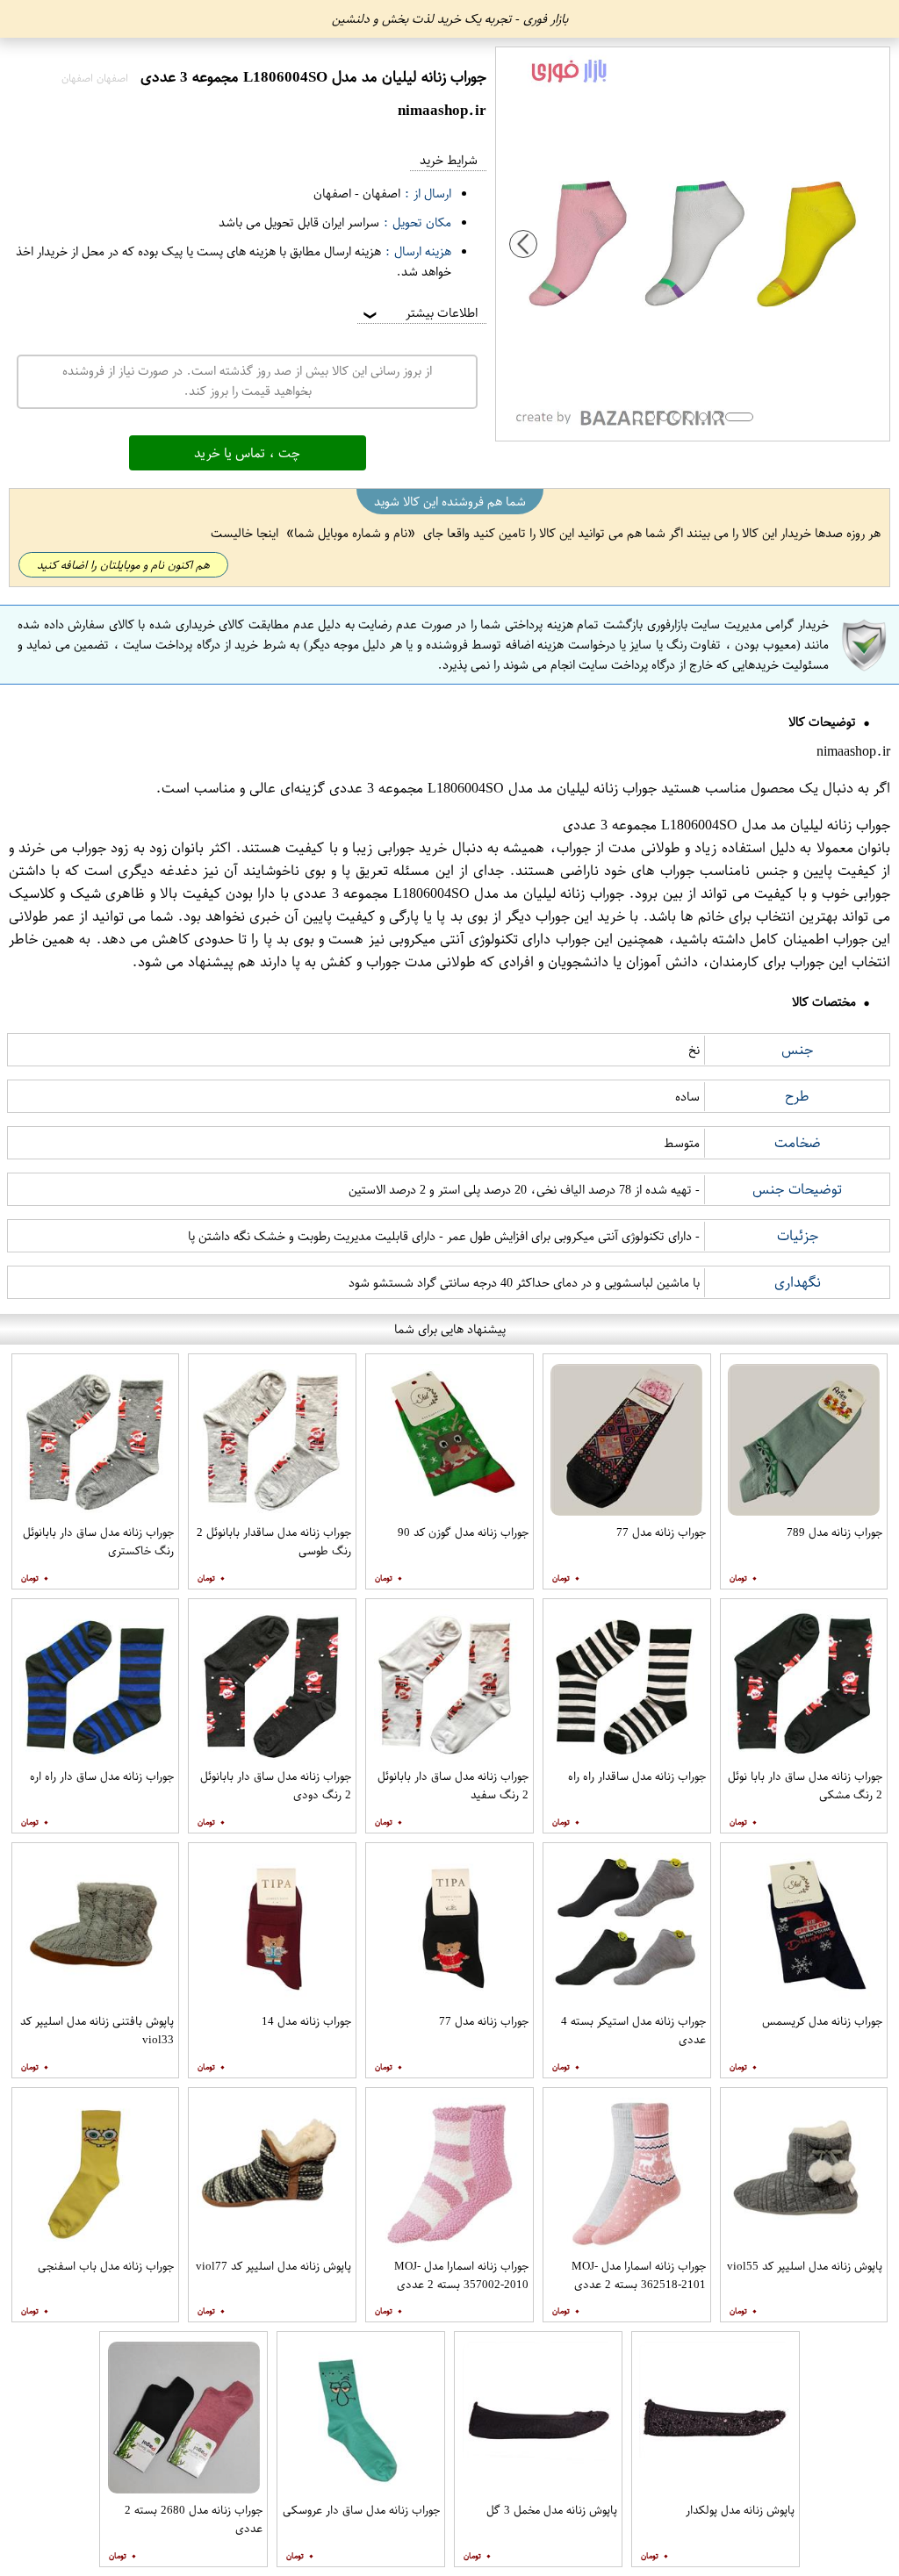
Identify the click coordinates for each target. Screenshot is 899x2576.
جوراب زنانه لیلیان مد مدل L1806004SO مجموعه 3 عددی (493, 788)
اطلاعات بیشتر (419, 313)
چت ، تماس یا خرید (247, 453)
